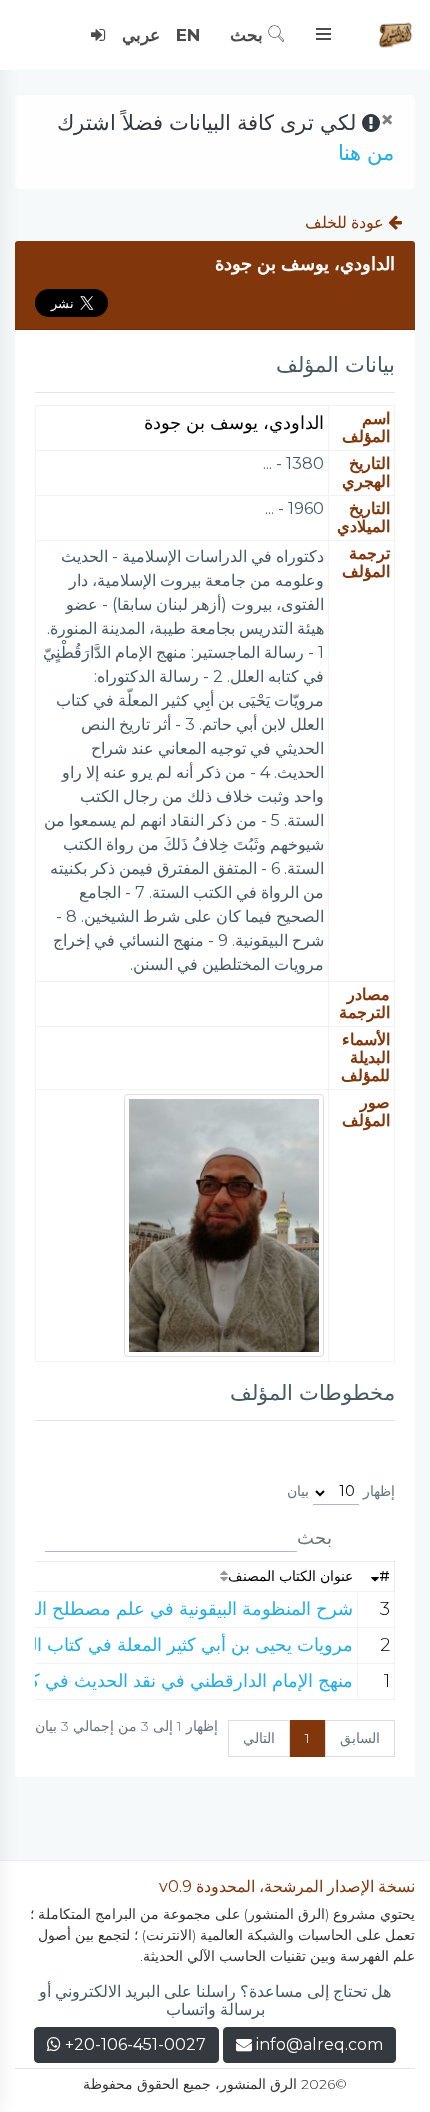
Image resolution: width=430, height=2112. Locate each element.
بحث (249, 35)
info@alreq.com (319, 2044)
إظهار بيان (341, 1491)
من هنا (366, 152)
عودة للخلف (346, 222)
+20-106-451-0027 (133, 2044)
